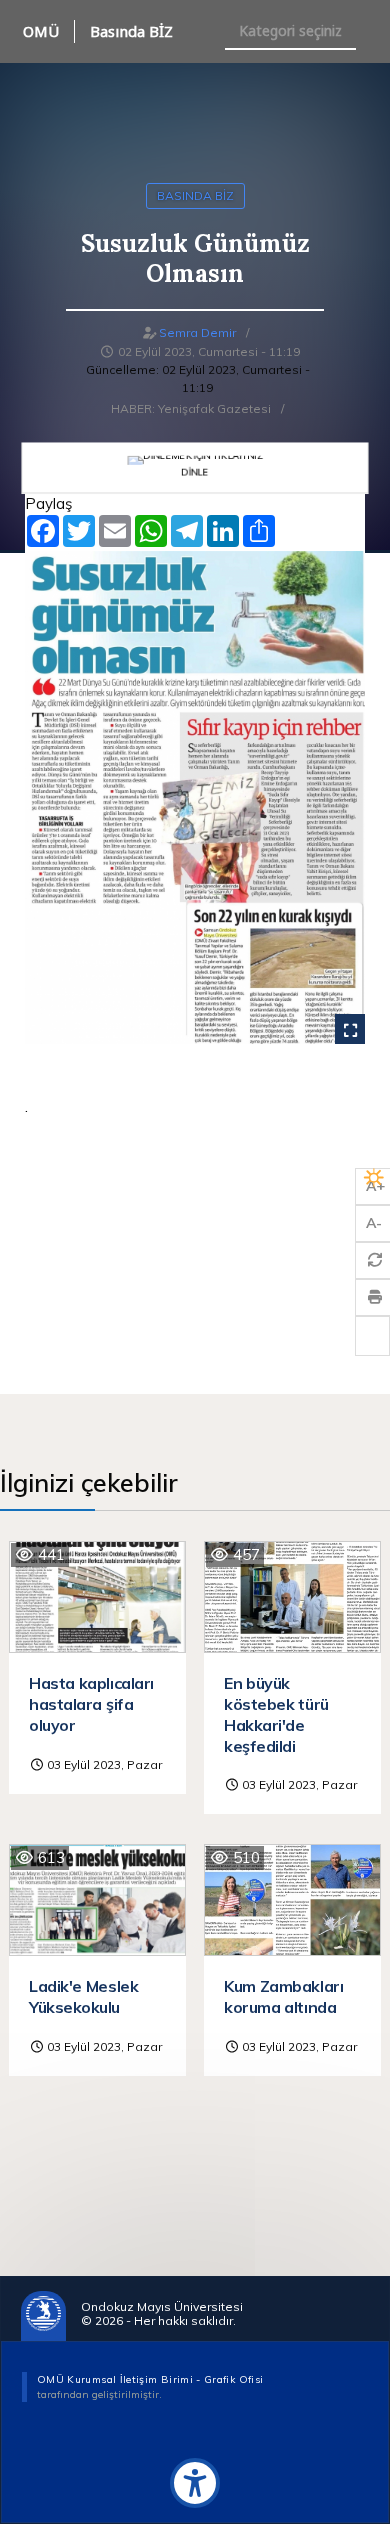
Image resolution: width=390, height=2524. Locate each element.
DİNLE (194, 470)
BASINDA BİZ (195, 195)
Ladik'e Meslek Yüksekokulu (83, 1996)
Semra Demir (197, 332)
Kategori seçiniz (290, 30)
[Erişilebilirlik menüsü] (195, 2483)
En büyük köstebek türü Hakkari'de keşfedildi (276, 1714)
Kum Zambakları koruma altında (283, 1996)
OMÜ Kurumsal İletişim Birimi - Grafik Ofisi (150, 2379)
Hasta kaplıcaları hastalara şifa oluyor (91, 1704)
